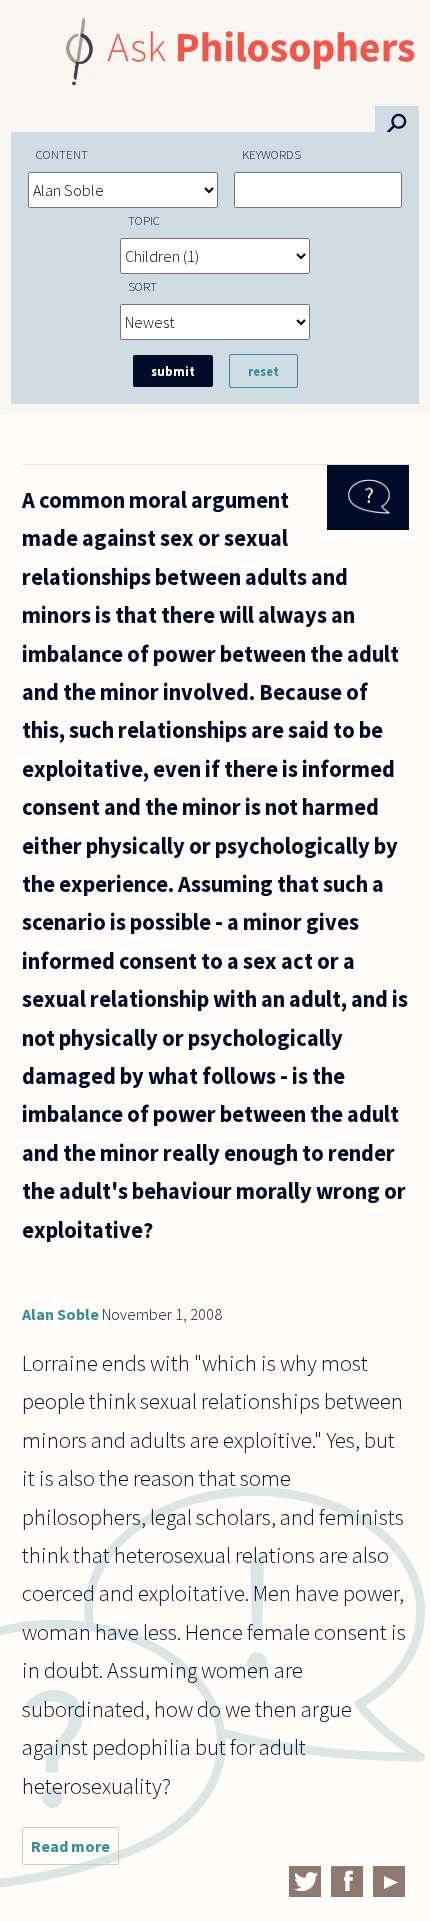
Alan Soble (60, 1314)
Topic (144, 220)
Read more (75, 1850)
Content (62, 154)
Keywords (271, 154)
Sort (142, 286)
